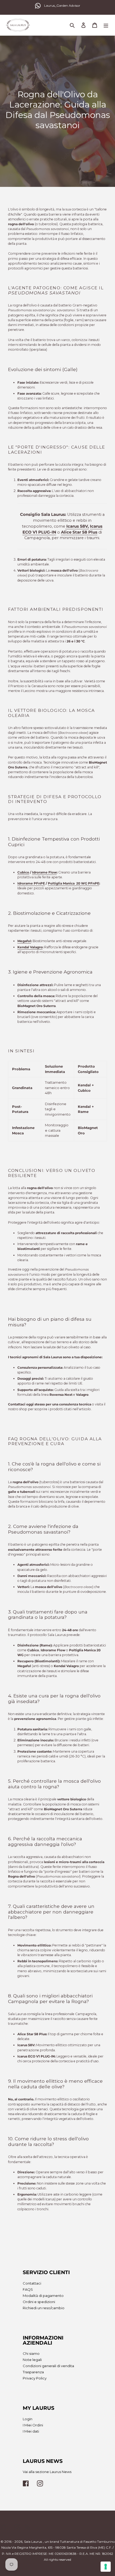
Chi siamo (31, 2353)
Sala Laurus (33, 2542)
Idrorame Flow (44, 872)
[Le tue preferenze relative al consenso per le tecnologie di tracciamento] (106, 2567)
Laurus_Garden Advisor (62, 5)
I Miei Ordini (33, 2425)
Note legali (32, 2360)
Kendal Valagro (30, 947)
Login (28, 2419)
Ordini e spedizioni (39, 2302)
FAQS (28, 2289)
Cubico (23, 872)
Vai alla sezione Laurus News (47, 2472)
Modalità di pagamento (43, 2296)
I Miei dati (31, 2431)
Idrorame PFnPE (31, 883)
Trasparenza (33, 2372)
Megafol (24, 941)
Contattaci (32, 2283)
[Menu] (106, 25)
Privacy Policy (35, 2378)
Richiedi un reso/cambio (44, 2308)
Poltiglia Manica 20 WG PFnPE (74, 883)
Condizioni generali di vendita (48, 2366)
